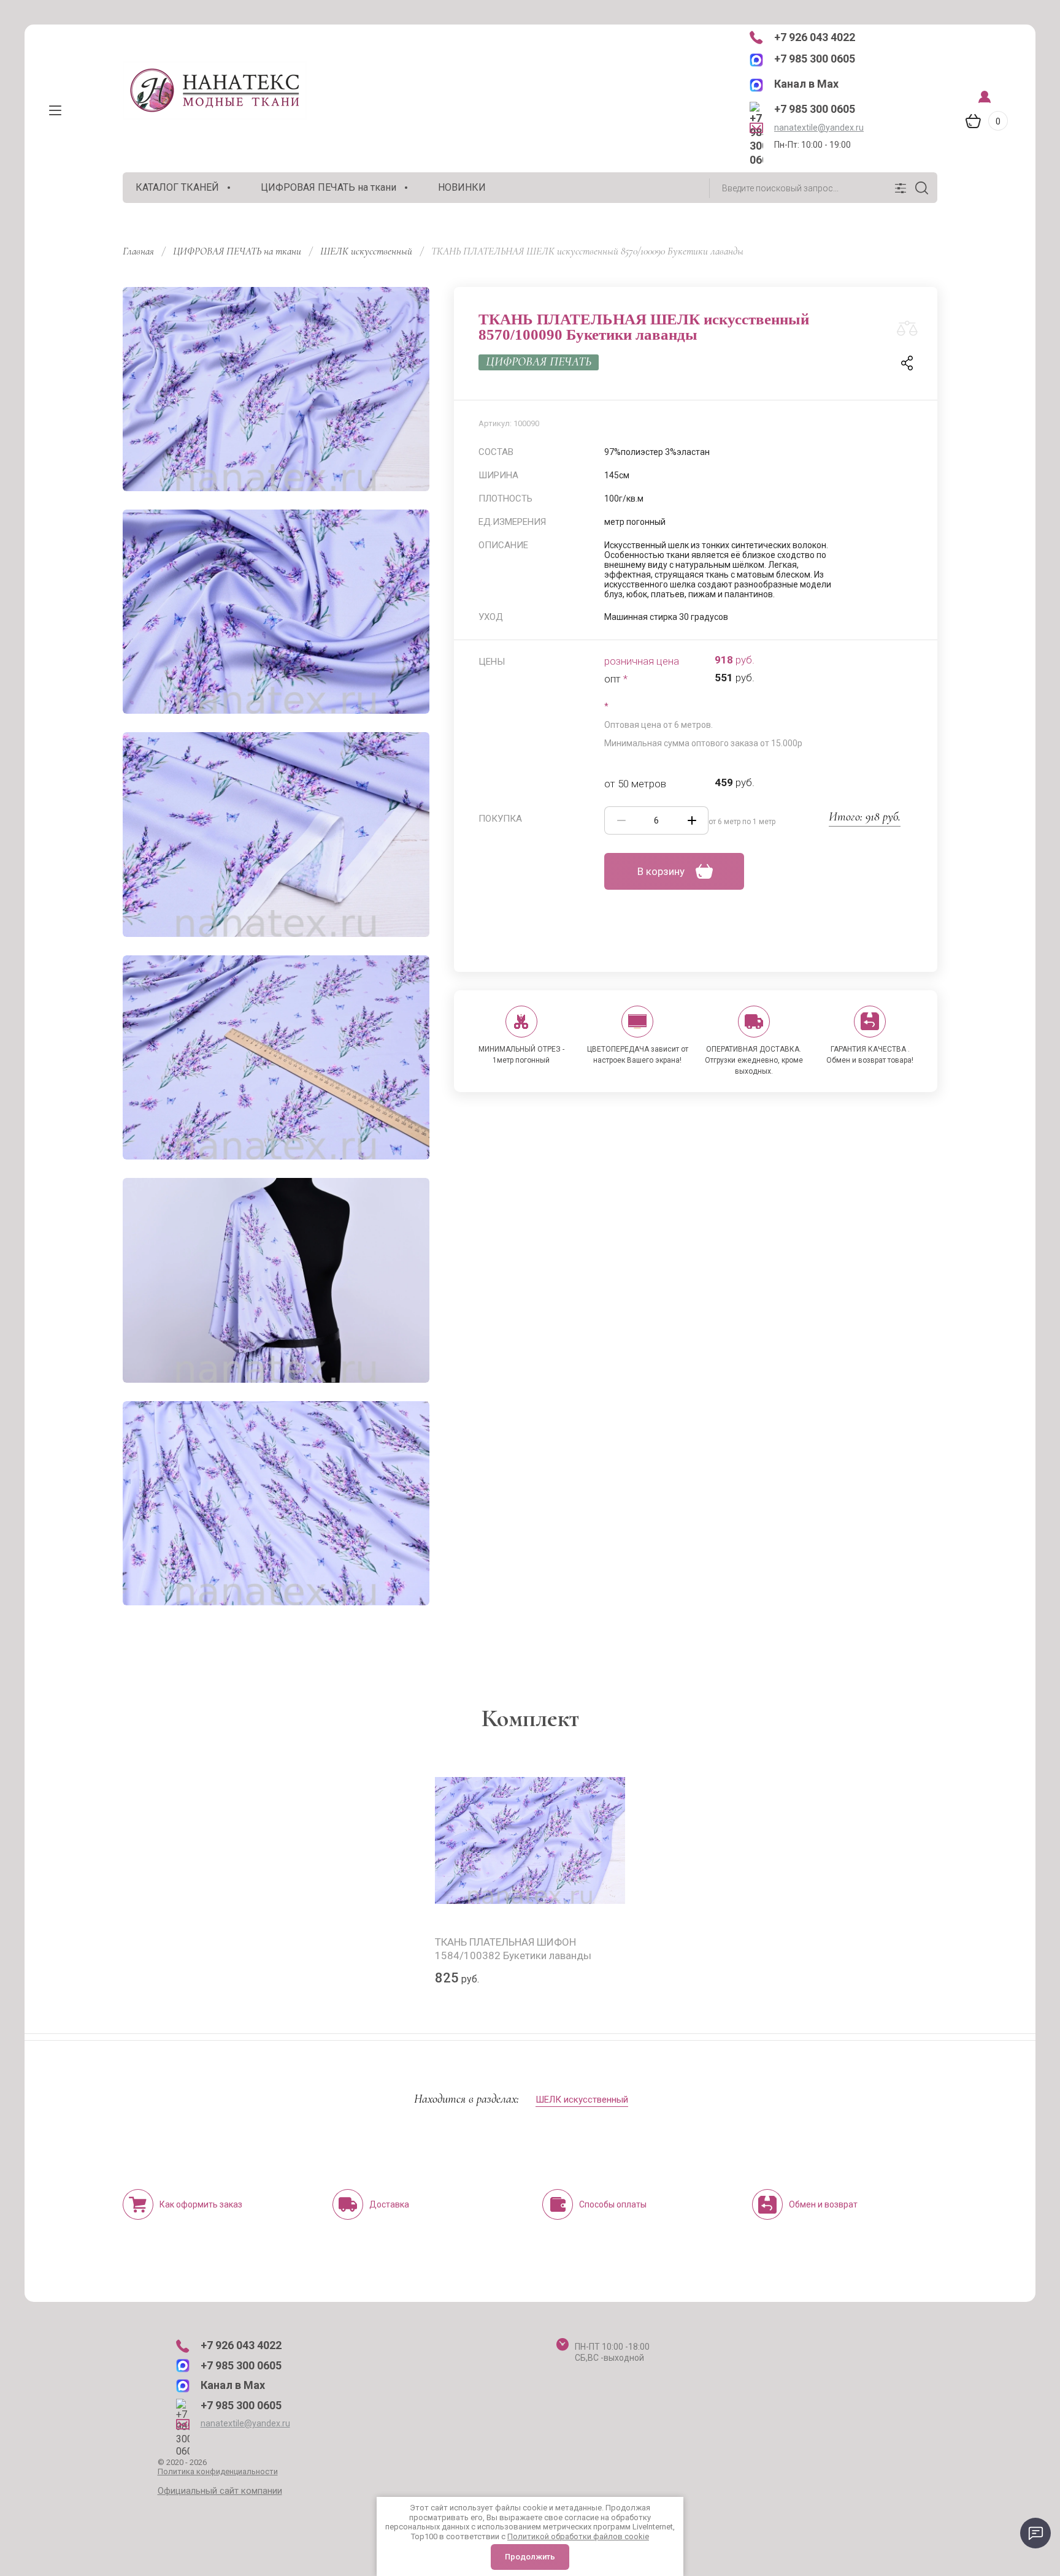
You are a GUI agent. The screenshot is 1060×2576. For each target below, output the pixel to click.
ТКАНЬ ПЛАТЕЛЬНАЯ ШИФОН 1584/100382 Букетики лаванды (513, 1949)
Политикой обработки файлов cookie (578, 2536)
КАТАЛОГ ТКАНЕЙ (177, 187)
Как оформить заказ (201, 2204)
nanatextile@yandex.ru (819, 128)
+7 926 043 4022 (815, 37)
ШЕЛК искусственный (366, 251)
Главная (138, 251)
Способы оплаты (613, 2204)
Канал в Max (806, 84)
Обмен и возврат (823, 2204)
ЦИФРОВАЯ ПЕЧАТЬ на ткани (328, 187)
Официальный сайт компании (220, 2491)
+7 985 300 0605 (815, 59)
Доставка (389, 2204)
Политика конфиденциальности (218, 2471)
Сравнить (907, 329)
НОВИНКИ (462, 187)
